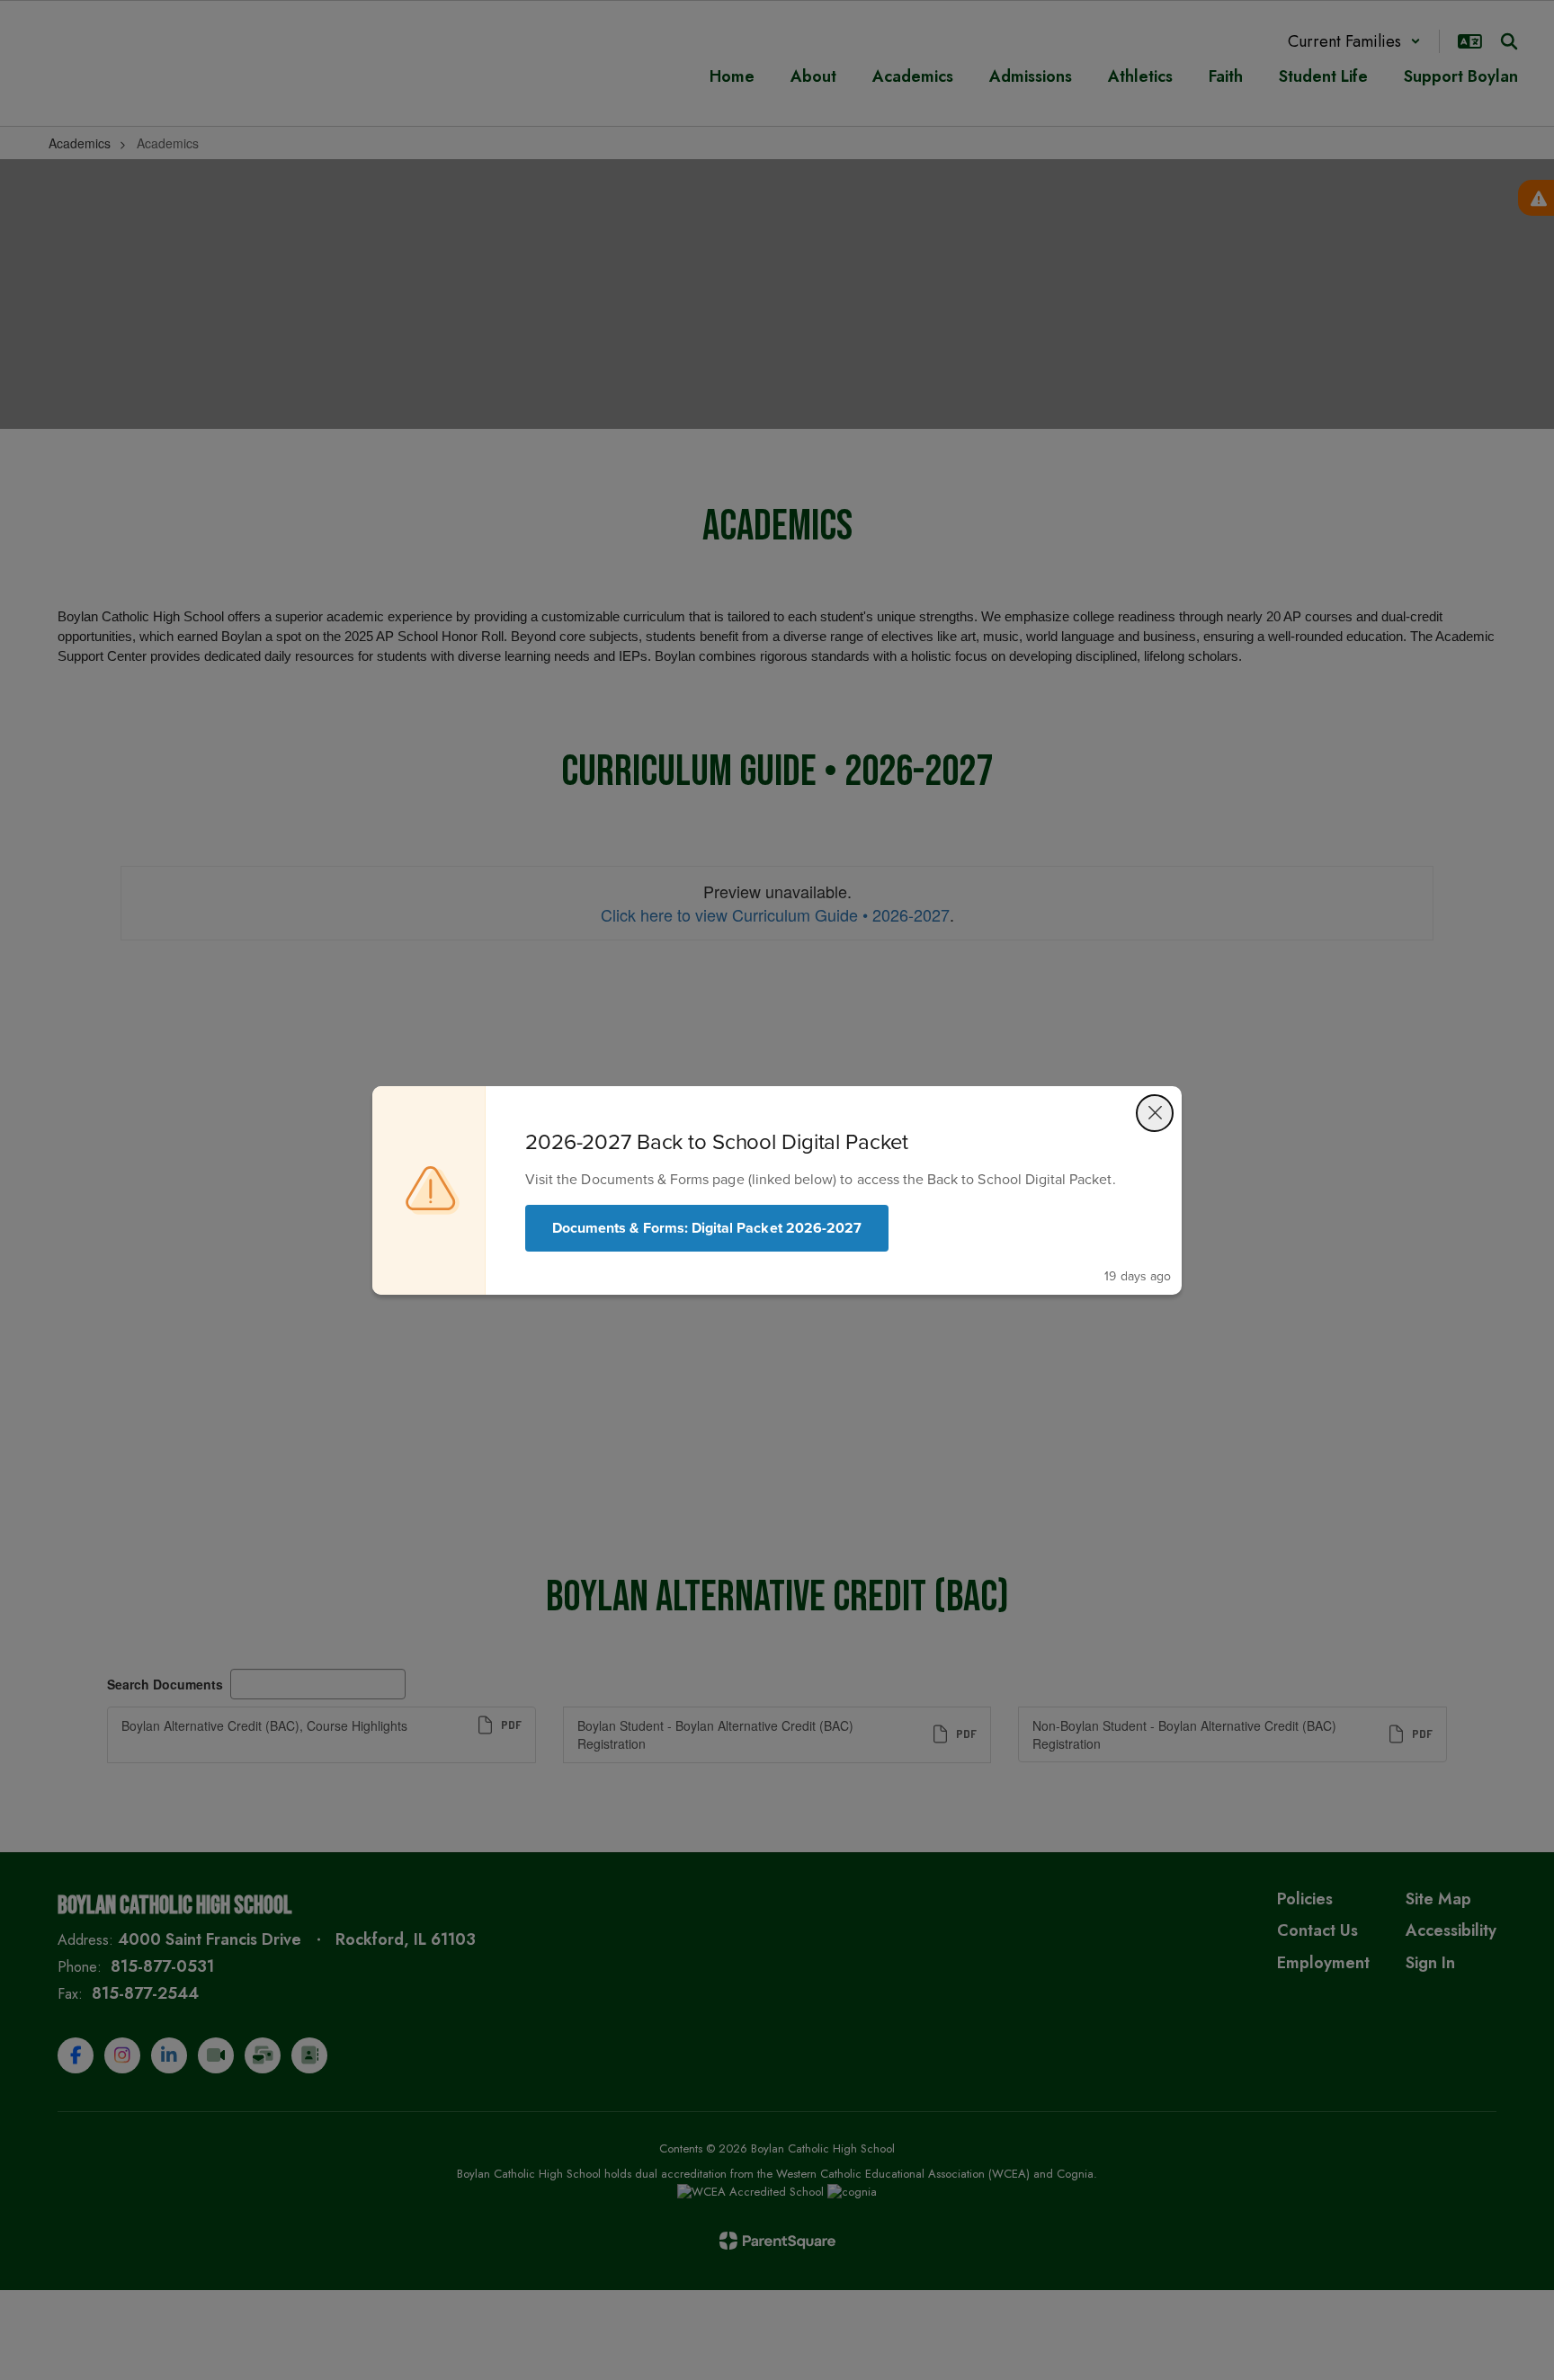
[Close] (1155, 1113)
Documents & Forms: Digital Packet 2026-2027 (707, 1228)
